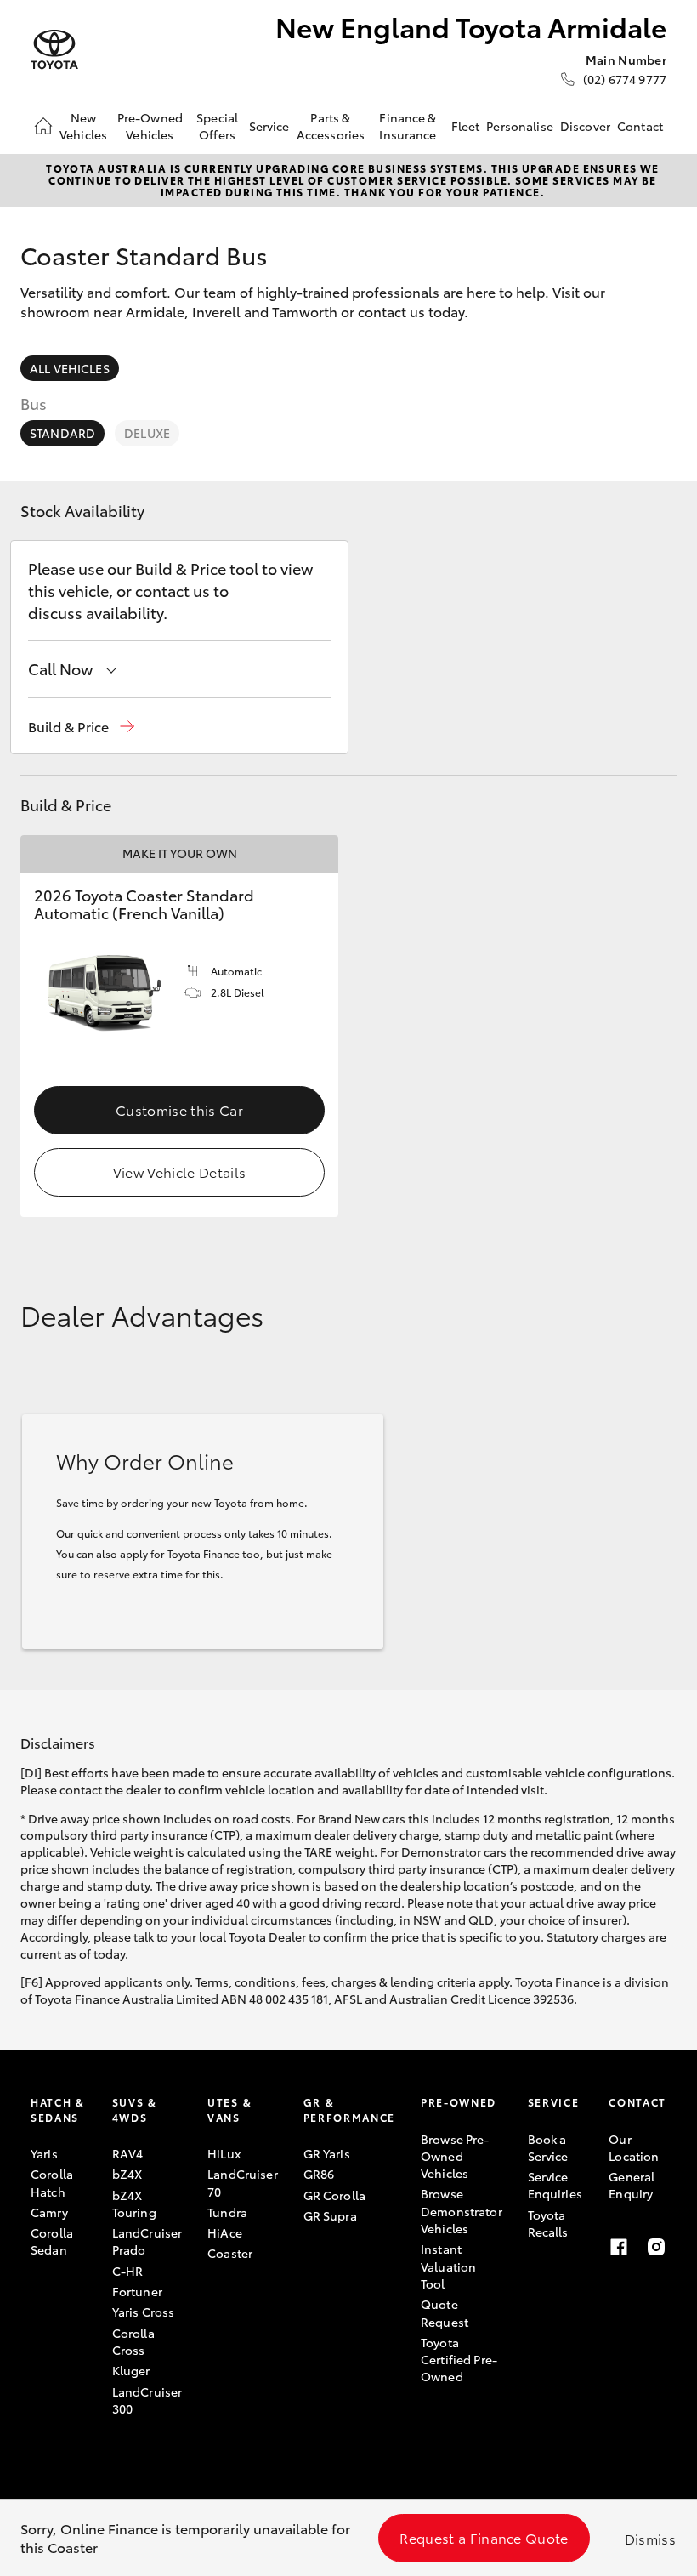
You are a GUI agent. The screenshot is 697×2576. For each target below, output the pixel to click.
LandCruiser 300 (147, 2400)
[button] (81, 727)
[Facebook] (619, 2247)
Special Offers (217, 126)
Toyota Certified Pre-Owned (459, 2360)
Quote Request (445, 2312)
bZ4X (127, 2174)
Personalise (520, 126)
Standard (62, 433)
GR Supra (330, 2215)
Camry (49, 2212)
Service (269, 126)
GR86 (319, 2174)
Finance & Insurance (408, 126)
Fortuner (137, 2291)
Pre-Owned (459, 2102)
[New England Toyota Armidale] (54, 50)
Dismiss (650, 2538)
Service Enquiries (555, 2185)
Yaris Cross (144, 2312)
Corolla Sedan (52, 2241)
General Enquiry (632, 2185)
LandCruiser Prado (147, 2241)
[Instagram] (656, 2247)
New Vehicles (83, 126)
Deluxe (147, 433)
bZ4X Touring (134, 2204)
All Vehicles (70, 368)
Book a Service (548, 2147)
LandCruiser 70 (243, 2182)
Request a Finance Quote (484, 2537)
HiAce (225, 2232)
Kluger (131, 2370)
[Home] (43, 126)
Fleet (466, 126)
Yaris (44, 2153)
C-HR (128, 2271)
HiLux (224, 2153)
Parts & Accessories (331, 126)
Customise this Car (179, 1109)
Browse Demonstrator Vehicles (462, 2211)
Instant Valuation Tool (448, 2266)
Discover (585, 126)
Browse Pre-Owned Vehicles (455, 2156)
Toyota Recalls (548, 2223)
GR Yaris (327, 2153)
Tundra (227, 2212)
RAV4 (128, 2153)
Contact (640, 126)
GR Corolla (334, 2195)
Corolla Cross (133, 2341)
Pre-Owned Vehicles (150, 126)
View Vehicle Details (179, 1171)
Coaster (230, 2253)
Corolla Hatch (52, 2182)
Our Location (634, 2147)
